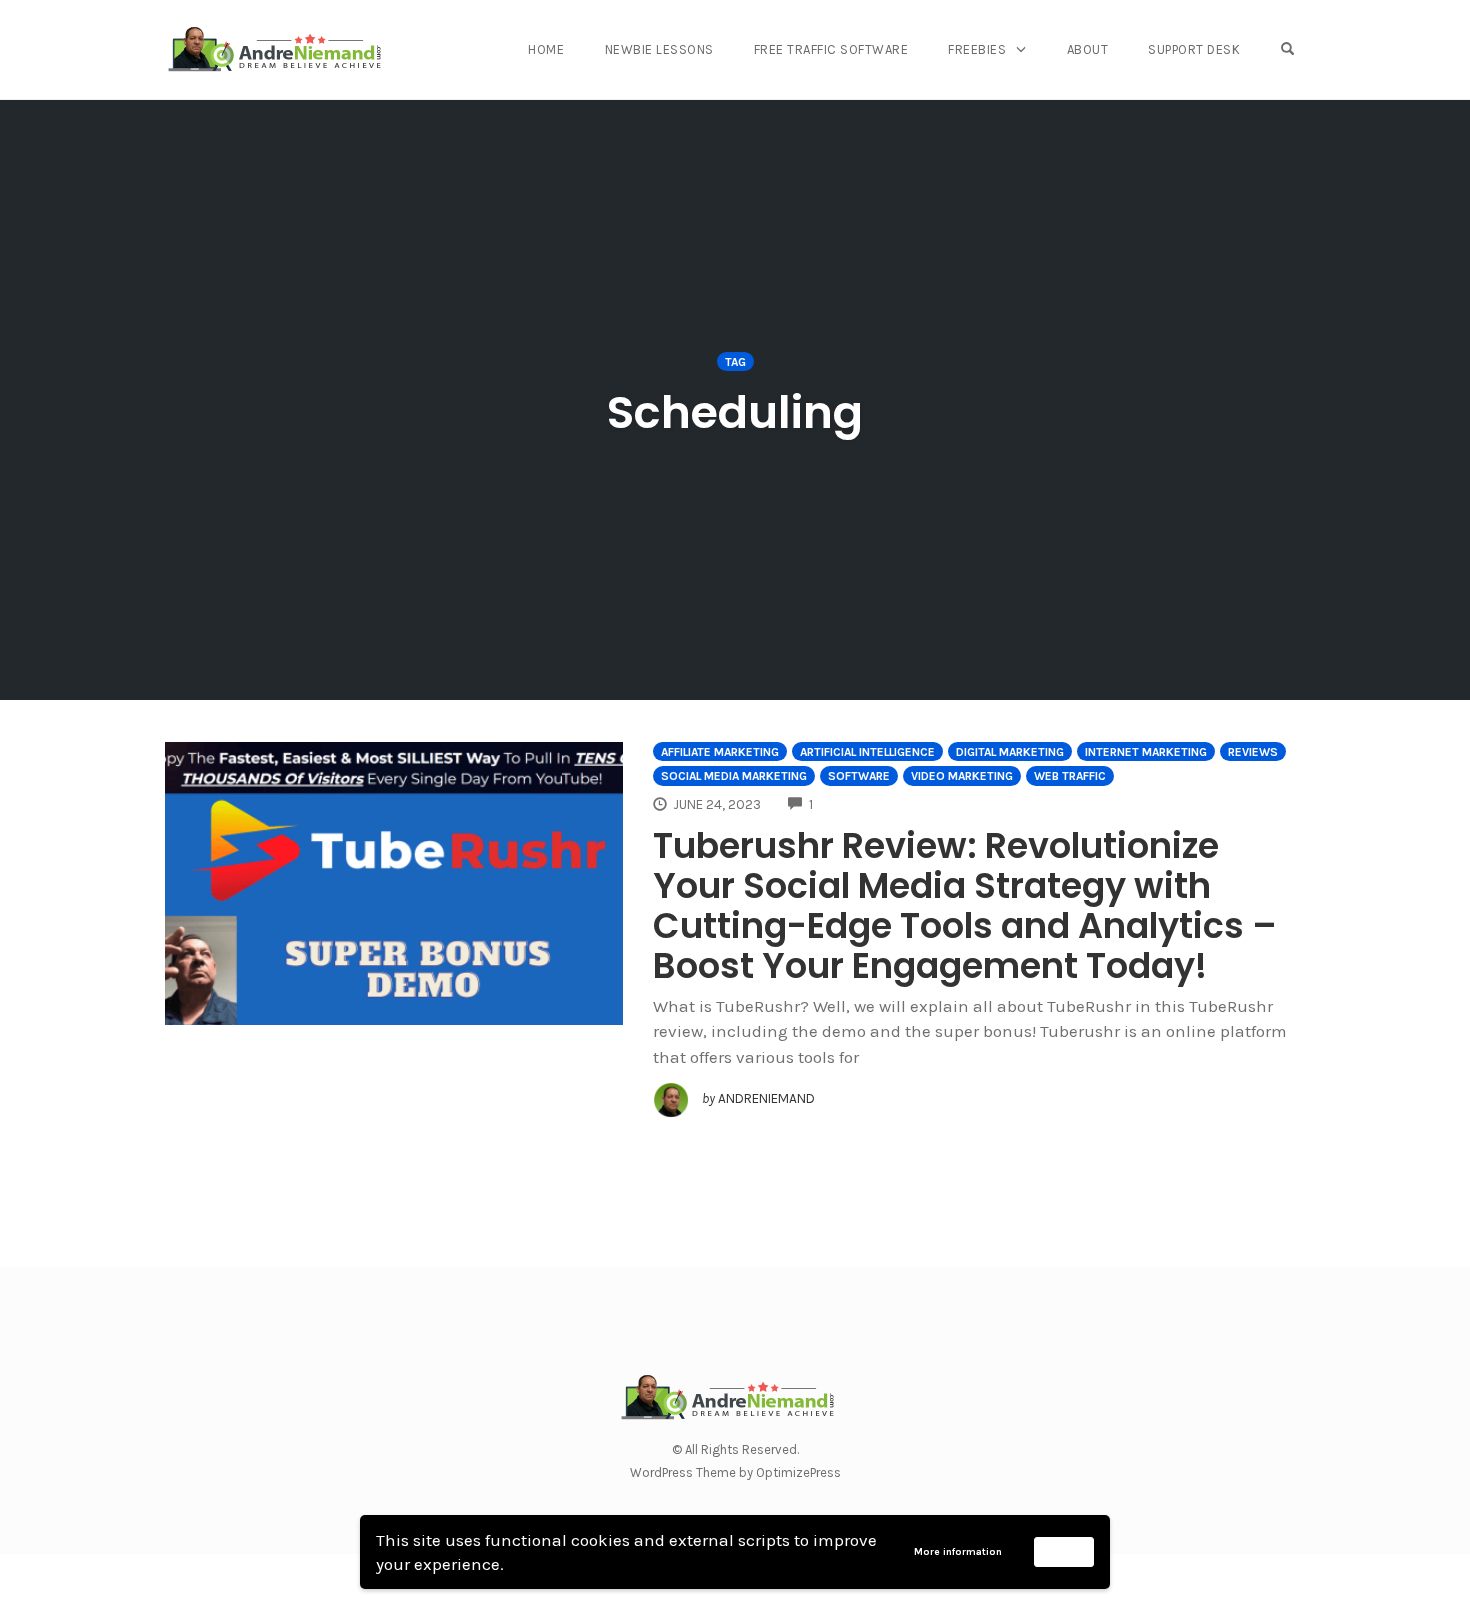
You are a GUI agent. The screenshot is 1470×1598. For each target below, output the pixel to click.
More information (958, 1552)
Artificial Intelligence (867, 752)
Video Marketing (962, 776)
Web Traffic (1070, 776)
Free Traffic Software (831, 49)
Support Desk (1194, 49)
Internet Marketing (1146, 752)
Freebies (977, 49)
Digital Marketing (1010, 752)
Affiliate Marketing (720, 752)
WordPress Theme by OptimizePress (735, 1472)
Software (859, 776)
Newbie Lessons (659, 49)
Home (546, 49)
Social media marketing (734, 776)
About (1088, 49)
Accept (1064, 1551)
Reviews (1253, 752)
